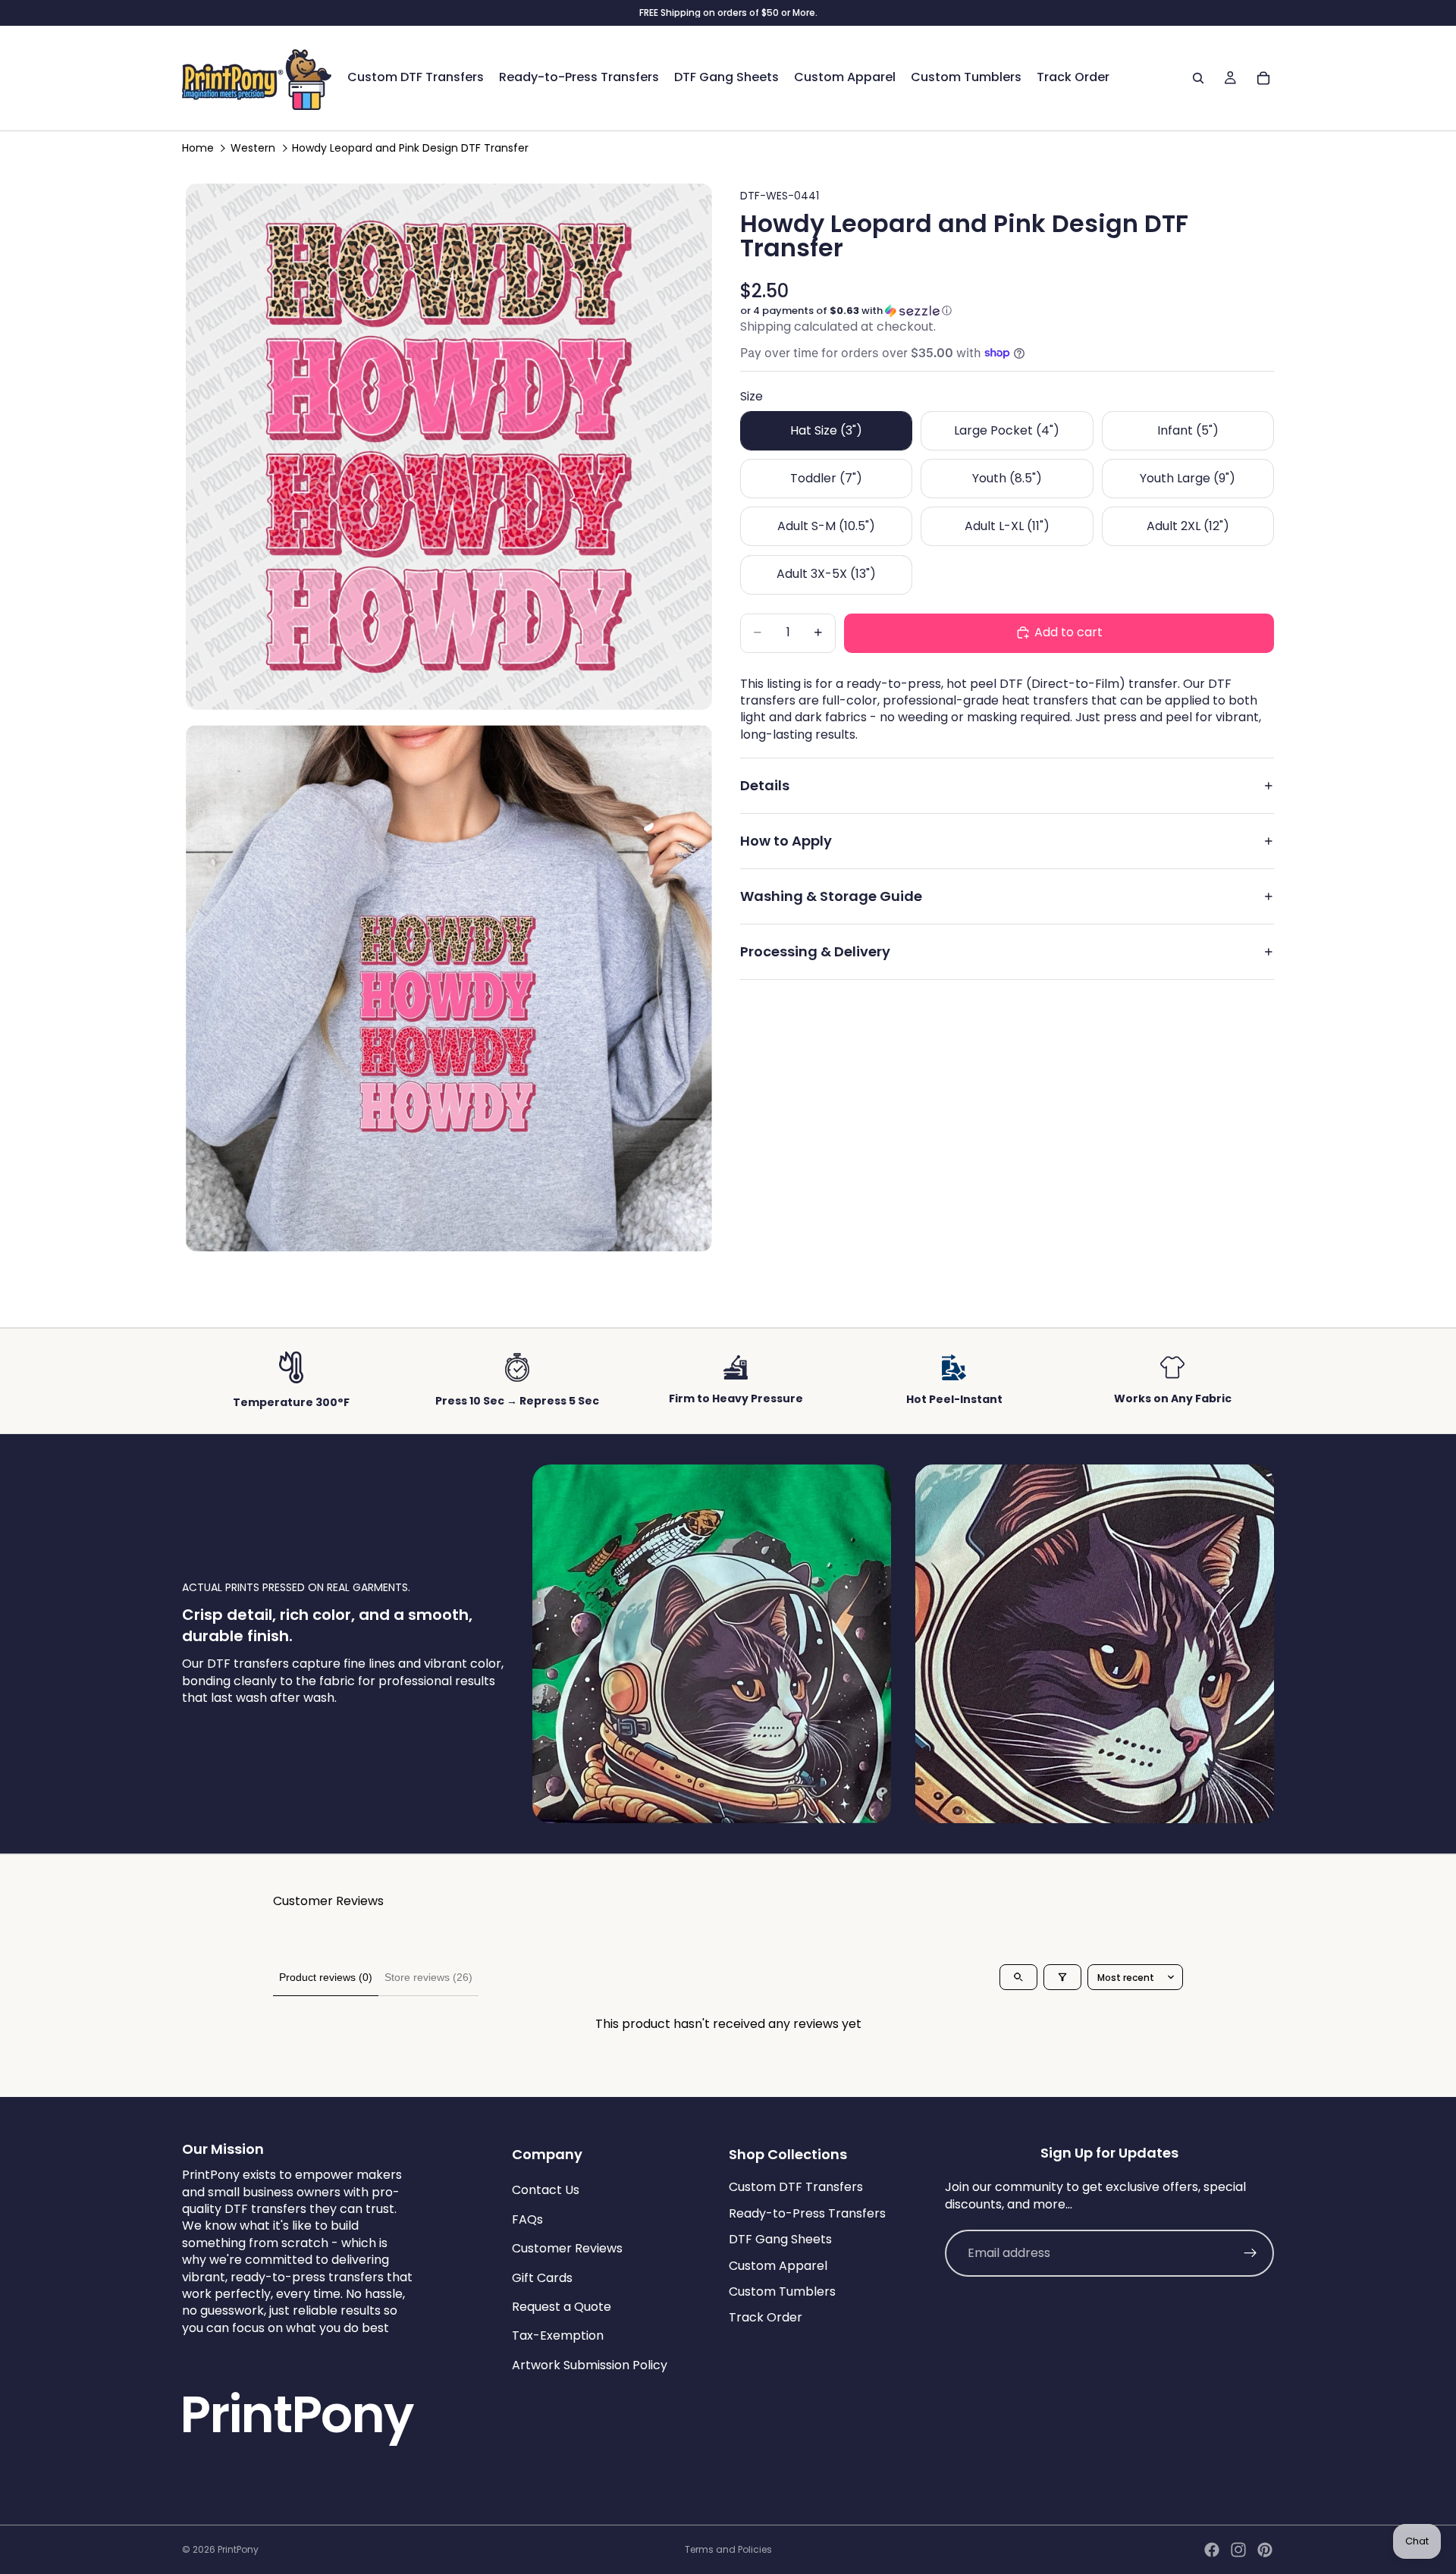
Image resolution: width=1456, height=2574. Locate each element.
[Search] (1198, 78)
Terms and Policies (728, 2549)
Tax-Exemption (558, 2335)
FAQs (527, 2219)
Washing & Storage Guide (831, 896)
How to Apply (786, 841)
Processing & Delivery (815, 951)
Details (765, 785)
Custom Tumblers (782, 2291)
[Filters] (1062, 1977)
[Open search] (1018, 1977)
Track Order (766, 2317)
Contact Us (546, 2190)
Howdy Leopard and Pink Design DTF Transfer (410, 148)
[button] (1007, 311)
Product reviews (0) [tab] (326, 1977)
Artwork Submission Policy (590, 2364)
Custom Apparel (778, 2265)
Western (253, 148)
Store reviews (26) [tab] (428, 1977)
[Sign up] (1250, 2253)
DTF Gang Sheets (780, 2239)
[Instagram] (1238, 2550)
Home (198, 148)
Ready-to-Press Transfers (807, 2213)
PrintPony (238, 2549)
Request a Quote (562, 2307)
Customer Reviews (567, 2248)
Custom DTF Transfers (796, 2187)
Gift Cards (542, 2277)
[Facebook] (1212, 2550)
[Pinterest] (1265, 2550)
